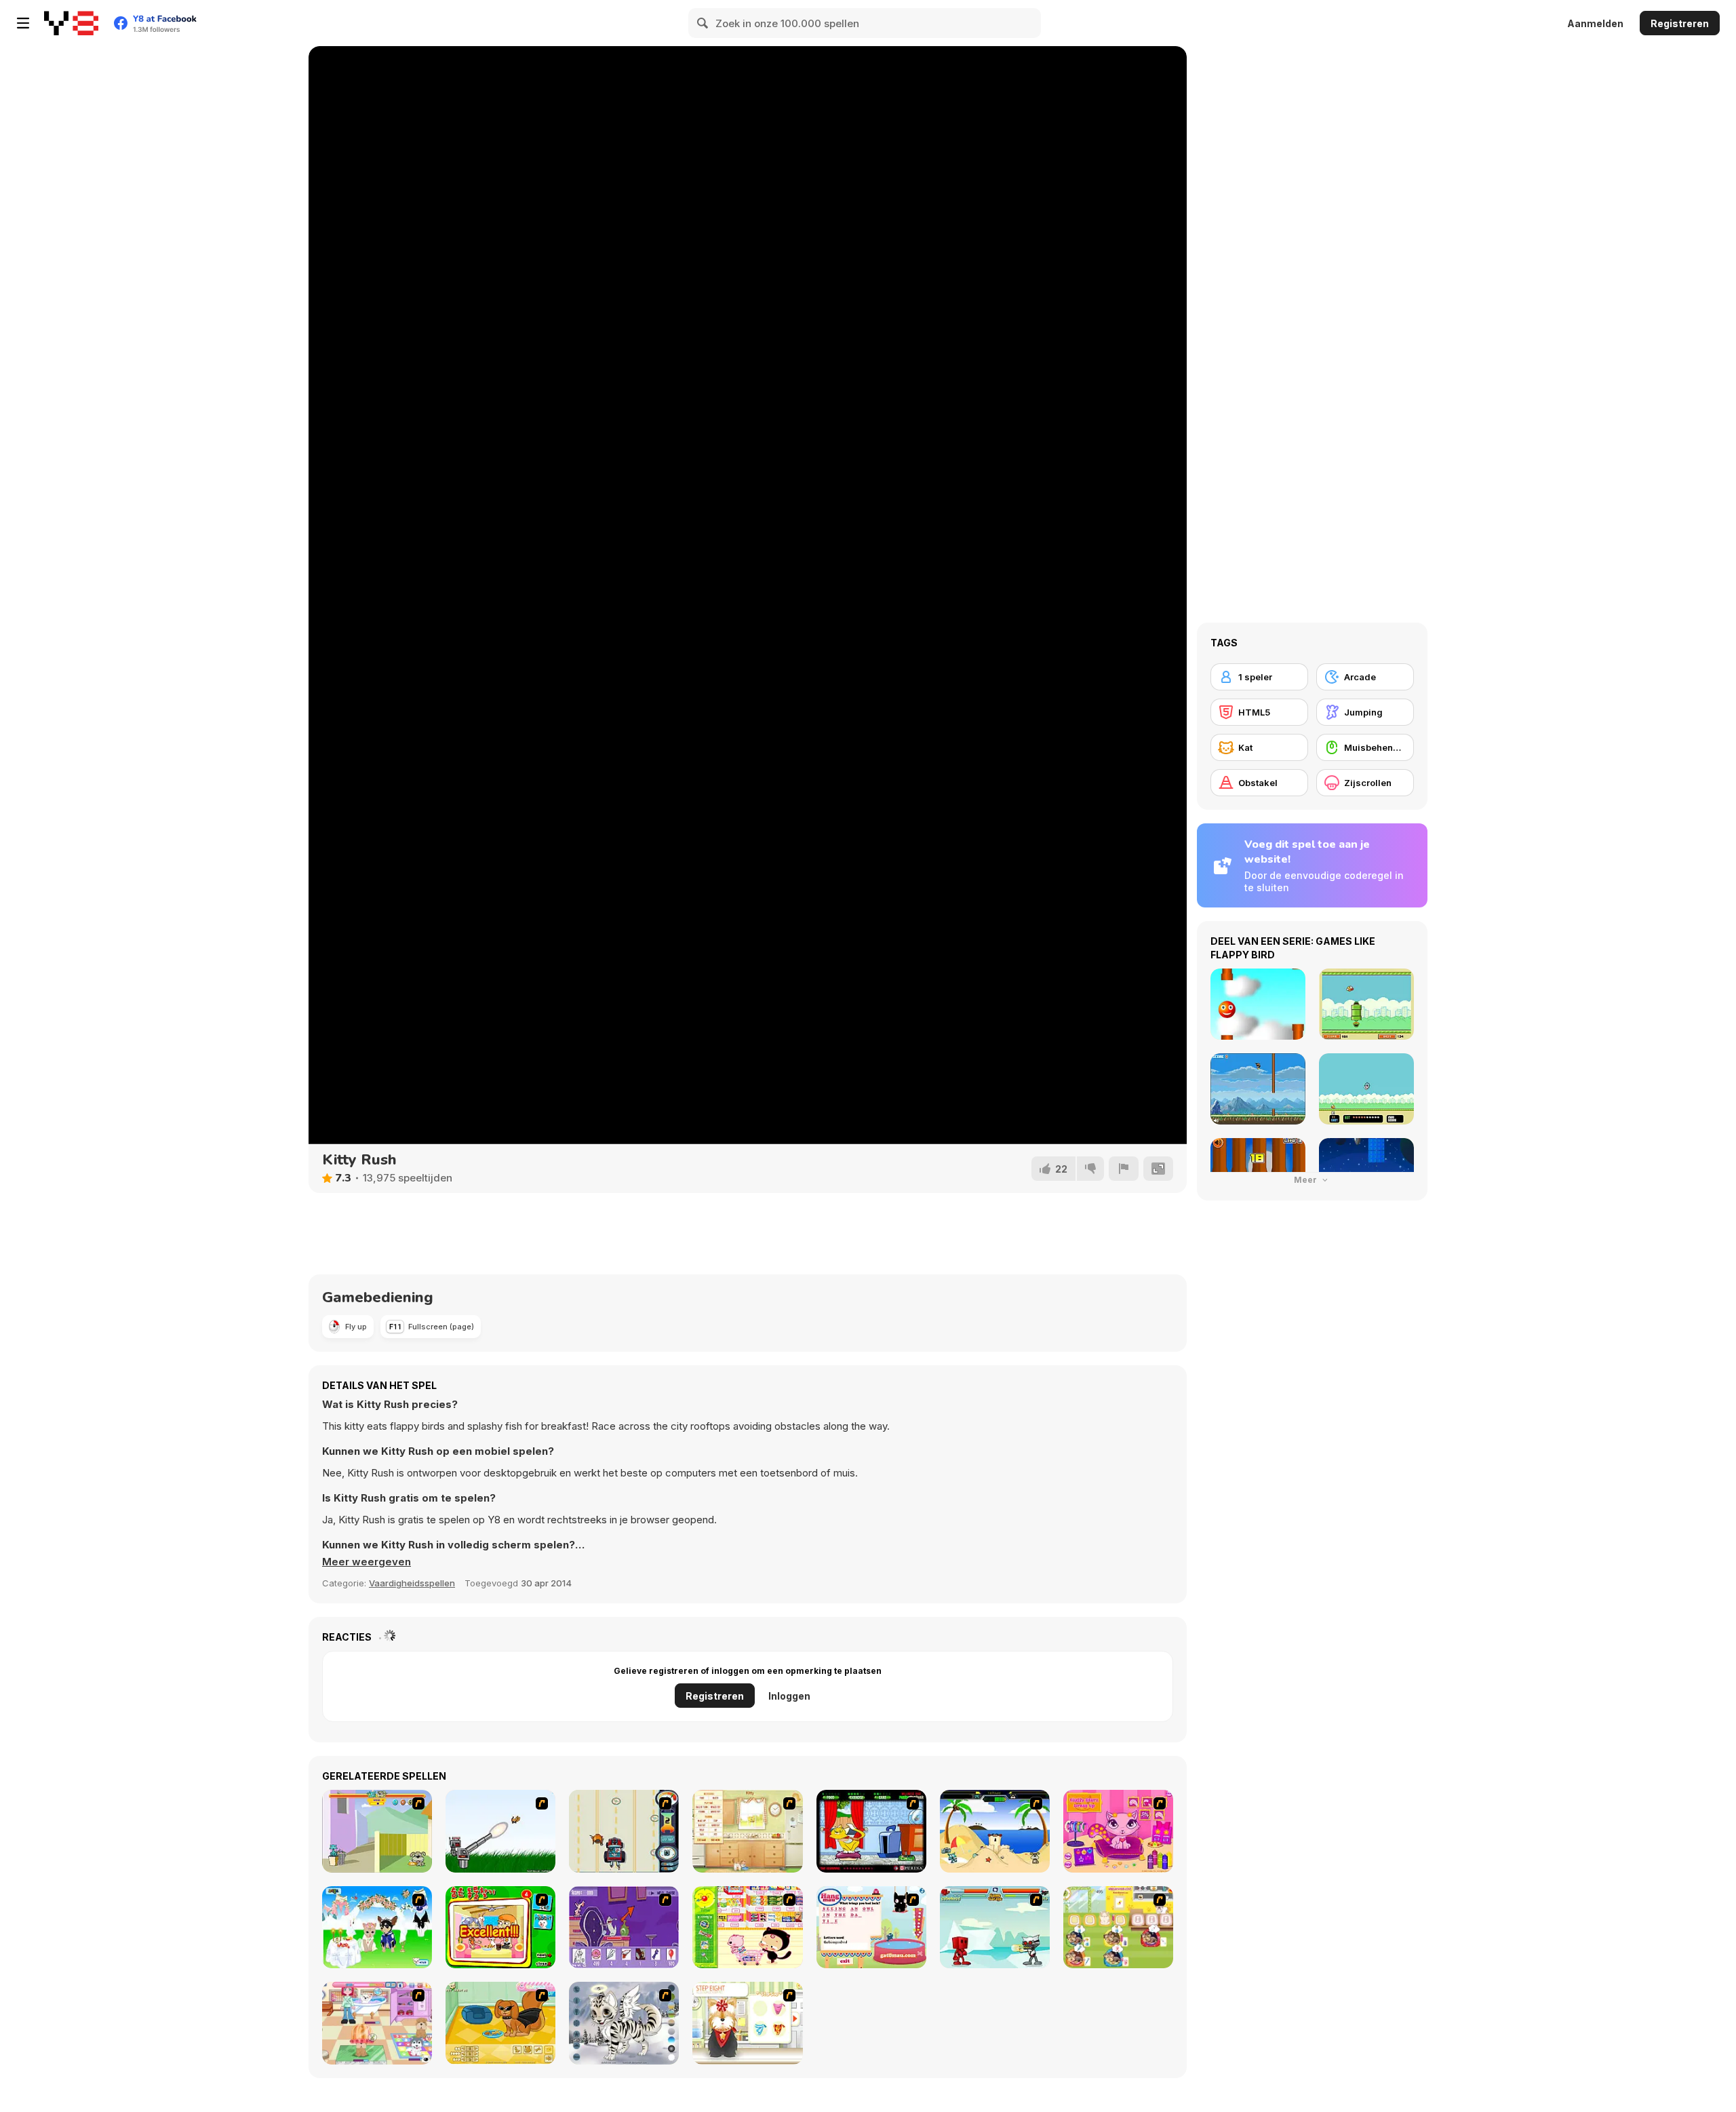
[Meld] (1124, 1169)
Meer (1306, 1180)
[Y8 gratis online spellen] (71, 23)
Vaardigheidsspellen (412, 1583)
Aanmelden (1595, 23)
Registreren (1680, 23)
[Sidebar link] (23, 23)
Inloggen (789, 1696)
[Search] (703, 23)
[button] (367, 1562)
